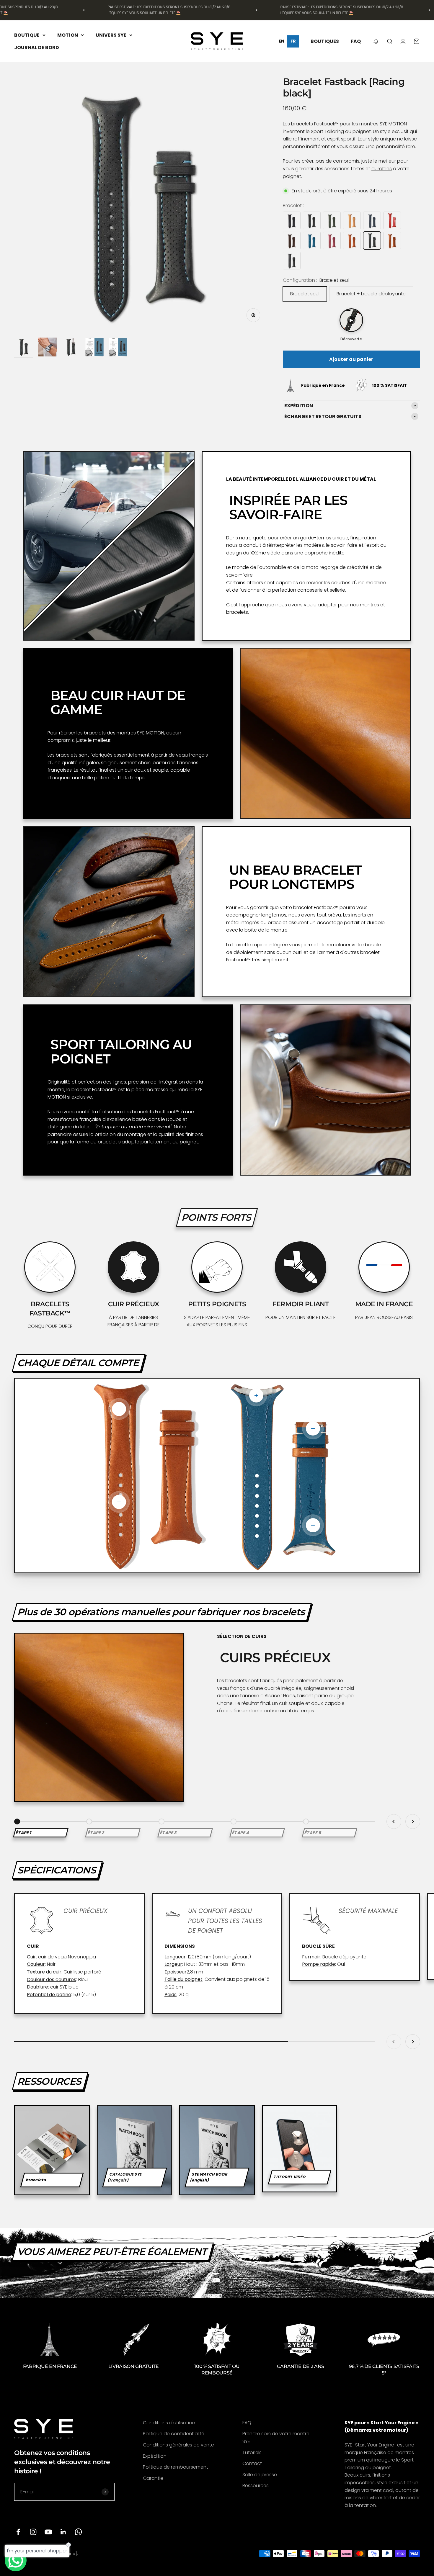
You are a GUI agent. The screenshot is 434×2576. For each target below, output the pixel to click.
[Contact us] (16, 2560)
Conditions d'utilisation (169, 2423)
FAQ (356, 41)
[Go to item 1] (24, 348)
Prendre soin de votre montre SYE (276, 2437)
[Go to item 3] (71, 348)
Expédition (155, 2456)
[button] (376, 41)
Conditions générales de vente (178, 2445)
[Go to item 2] (47, 348)
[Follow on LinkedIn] (63, 2532)
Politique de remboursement (176, 2467)
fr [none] (293, 41)
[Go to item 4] (94, 348)
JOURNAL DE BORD (37, 47)
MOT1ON (68, 35)
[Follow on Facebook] (18, 2532)
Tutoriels (252, 2453)
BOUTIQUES (325, 41)
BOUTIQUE (27, 35)
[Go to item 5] (118, 348)
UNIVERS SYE (111, 35)
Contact (252, 2463)
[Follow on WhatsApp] (78, 2532)
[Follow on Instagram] (33, 2532)
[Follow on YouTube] (48, 2532)
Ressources (256, 2486)
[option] (281, 41)
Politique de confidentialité (174, 2434)
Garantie (153, 2478)
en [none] (282, 41)
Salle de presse (260, 2475)
